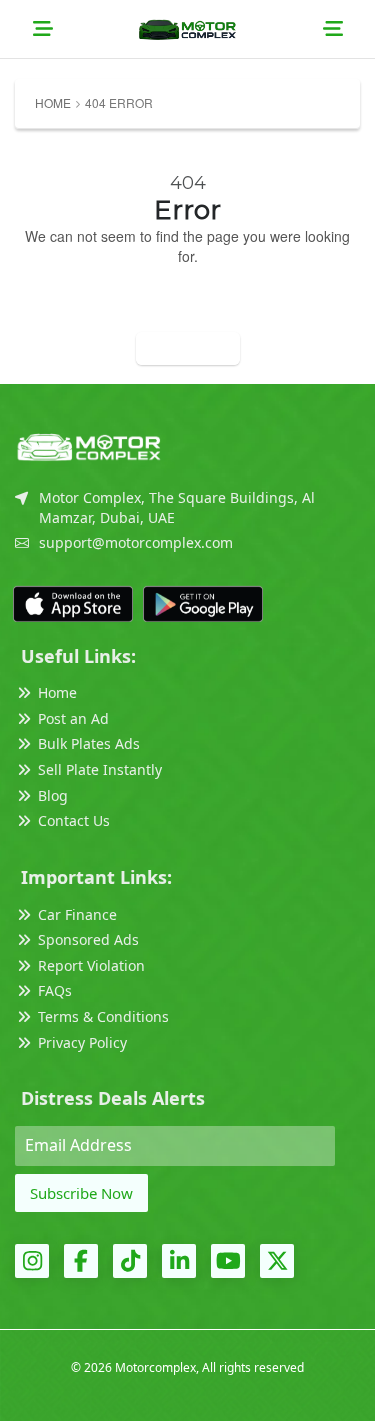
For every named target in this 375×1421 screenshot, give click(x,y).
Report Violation (91, 965)
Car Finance (77, 914)
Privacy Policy (82, 1042)
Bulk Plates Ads (89, 743)
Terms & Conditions (103, 1016)
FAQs (55, 990)
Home (53, 102)
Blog (53, 795)
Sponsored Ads (88, 939)
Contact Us (74, 820)
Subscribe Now (81, 1193)
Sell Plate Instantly (100, 769)
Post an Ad (73, 718)
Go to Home (188, 348)
